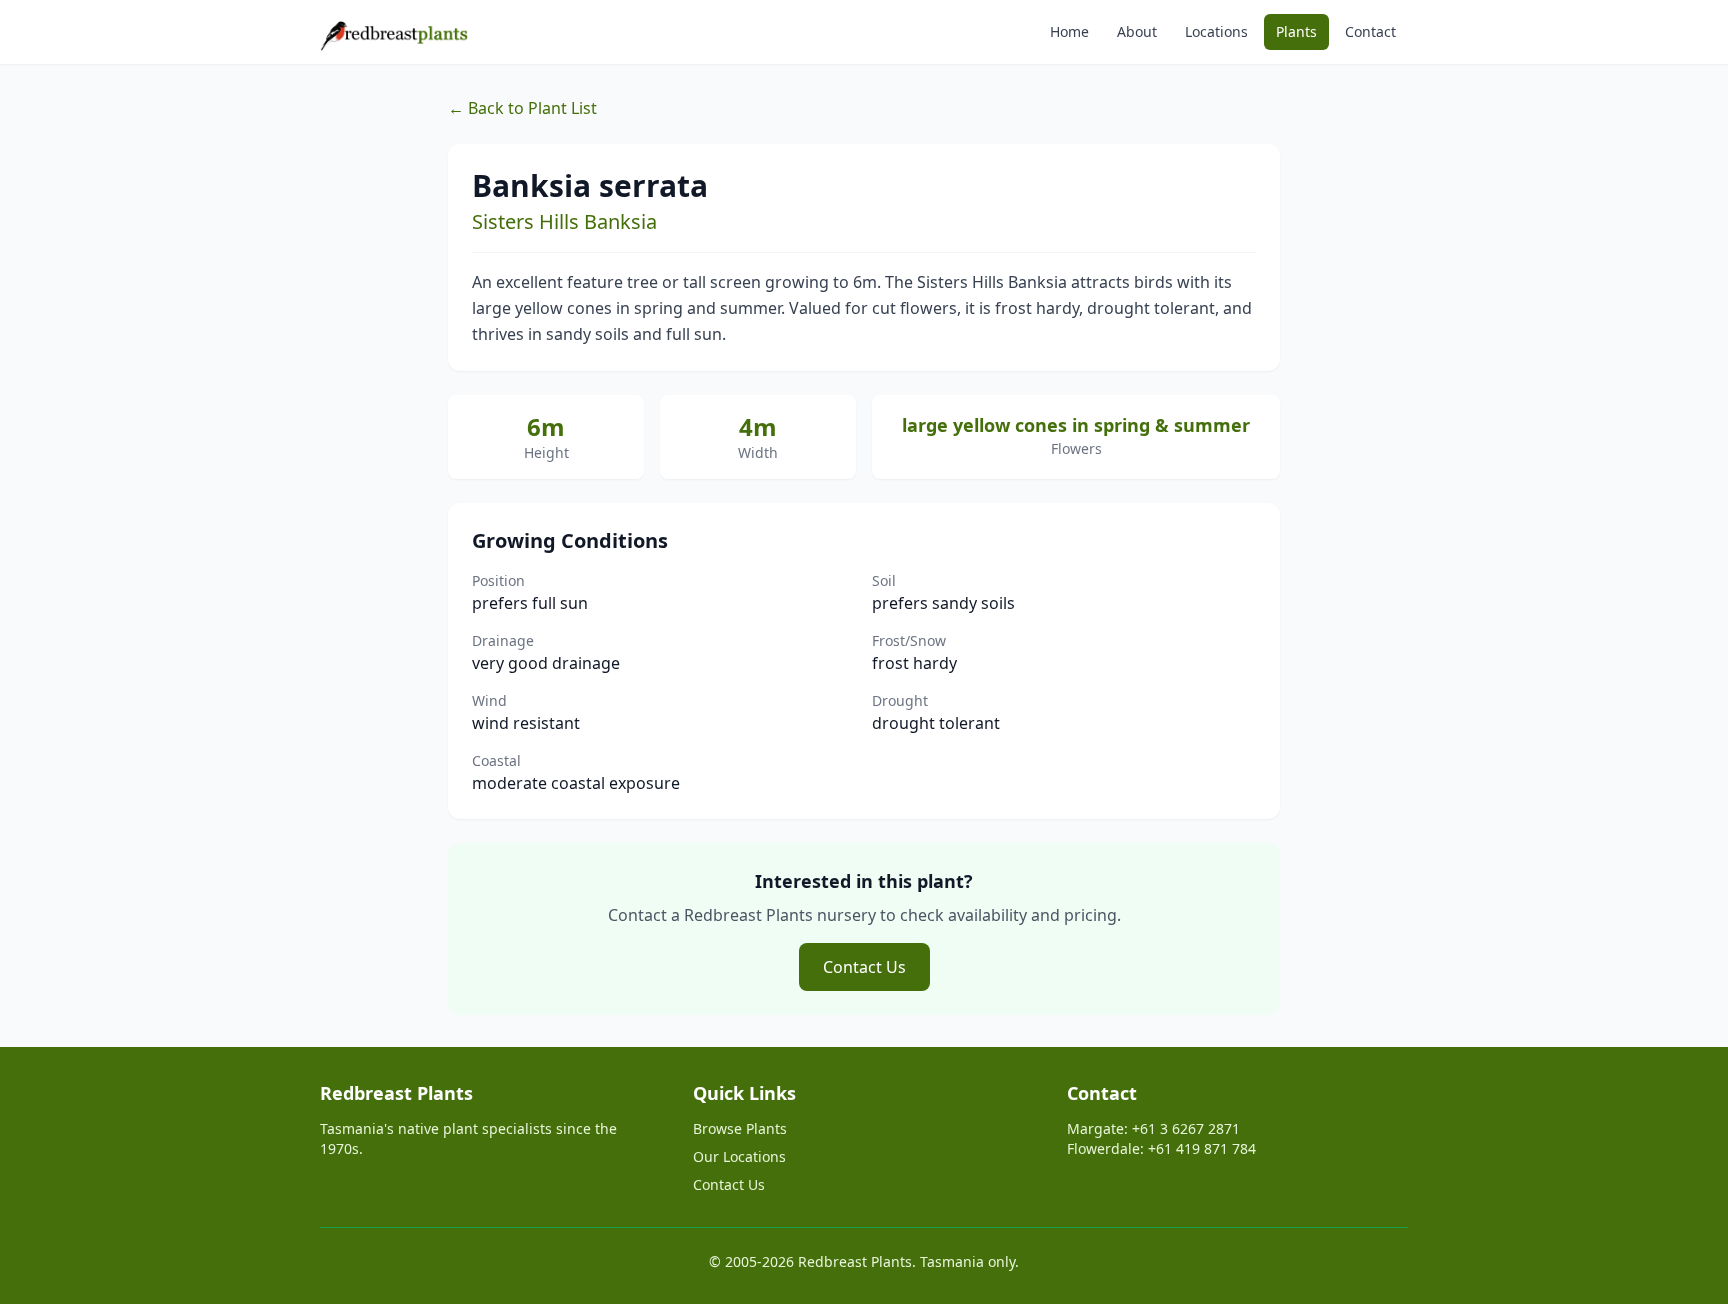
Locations (1216, 31)
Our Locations (739, 1156)
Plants (1296, 31)
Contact (1370, 31)
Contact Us (864, 967)
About (1137, 31)
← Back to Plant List (522, 108)
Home (1069, 31)
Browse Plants (740, 1128)
